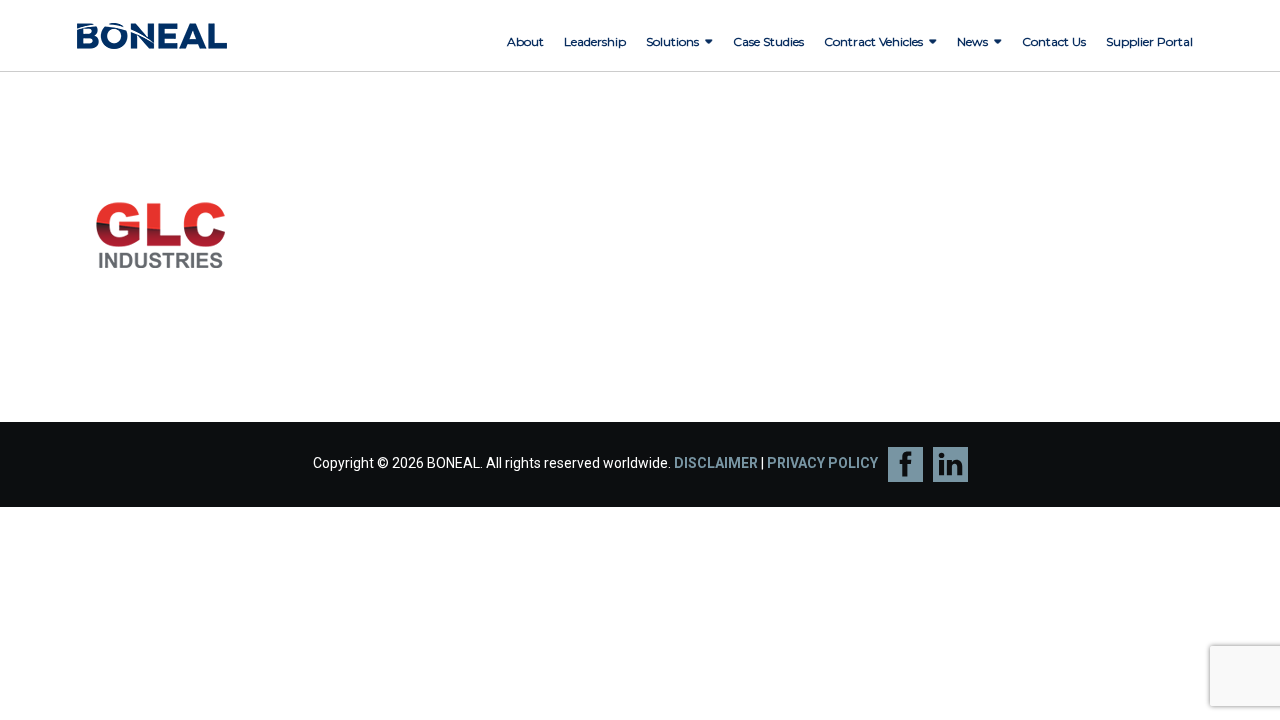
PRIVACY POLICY (822, 463)
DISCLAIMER (716, 463)
